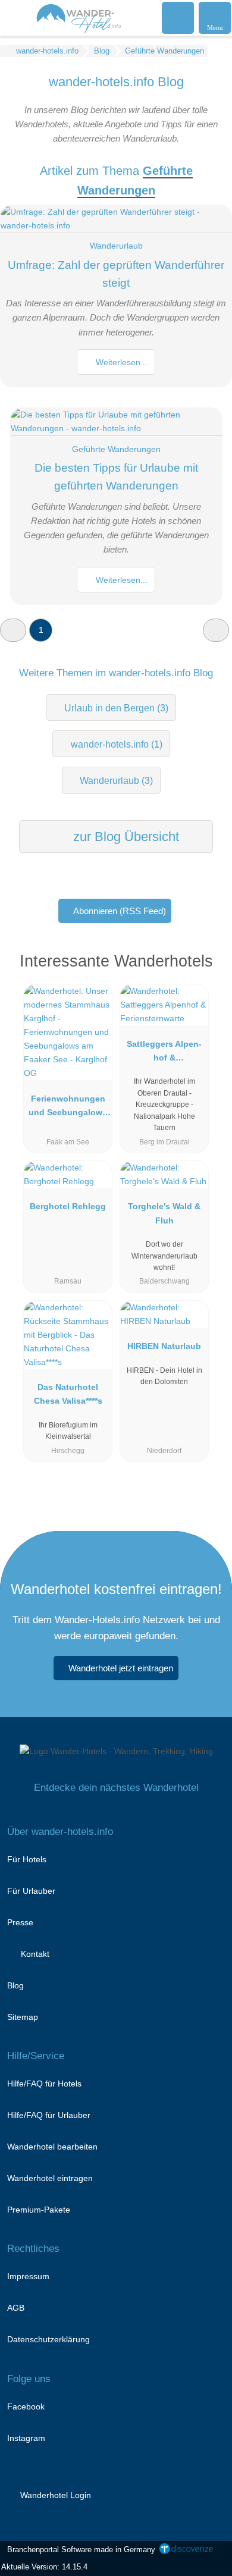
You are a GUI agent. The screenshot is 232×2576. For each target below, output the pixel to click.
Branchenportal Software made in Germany (79, 2550)
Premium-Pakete (39, 2210)
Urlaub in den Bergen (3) (116, 708)
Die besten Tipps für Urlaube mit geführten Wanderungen (116, 477)
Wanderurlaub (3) (116, 781)
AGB (16, 2308)
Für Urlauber (31, 1891)
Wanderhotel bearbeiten (52, 2147)
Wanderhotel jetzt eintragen (121, 1668)
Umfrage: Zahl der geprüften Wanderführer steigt (116, 274)
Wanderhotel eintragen (50, 2178)
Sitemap (23, 2017)
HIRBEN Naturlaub (164, 1346)
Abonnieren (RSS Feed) (120, 911)
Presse (20, 1922)
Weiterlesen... (120, 362)
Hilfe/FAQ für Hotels (44, 2084)
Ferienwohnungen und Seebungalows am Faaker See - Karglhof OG (68, 1108)
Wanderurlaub (116, 246)
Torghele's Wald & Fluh (164, 1213)
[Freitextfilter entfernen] (178, 17)
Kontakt (34, 1954)
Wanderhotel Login (54, 2495)
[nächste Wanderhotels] (216, 630)
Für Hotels (27, 1859)
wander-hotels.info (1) (117, 744)
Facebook (26, 2406)
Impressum (28, 2276)
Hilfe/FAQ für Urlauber (49, 2115)
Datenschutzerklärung (48, 2339)
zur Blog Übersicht (124, 837)
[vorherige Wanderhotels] (13, 630)
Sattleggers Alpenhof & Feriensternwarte (164, 1053)
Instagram (26, 2438)
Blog (15, 1985)
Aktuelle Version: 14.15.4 (44, 2567)
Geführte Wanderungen (116, 449)
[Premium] (208, 972)
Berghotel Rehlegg (68, 1206)
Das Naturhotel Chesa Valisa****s (68, 1394)
